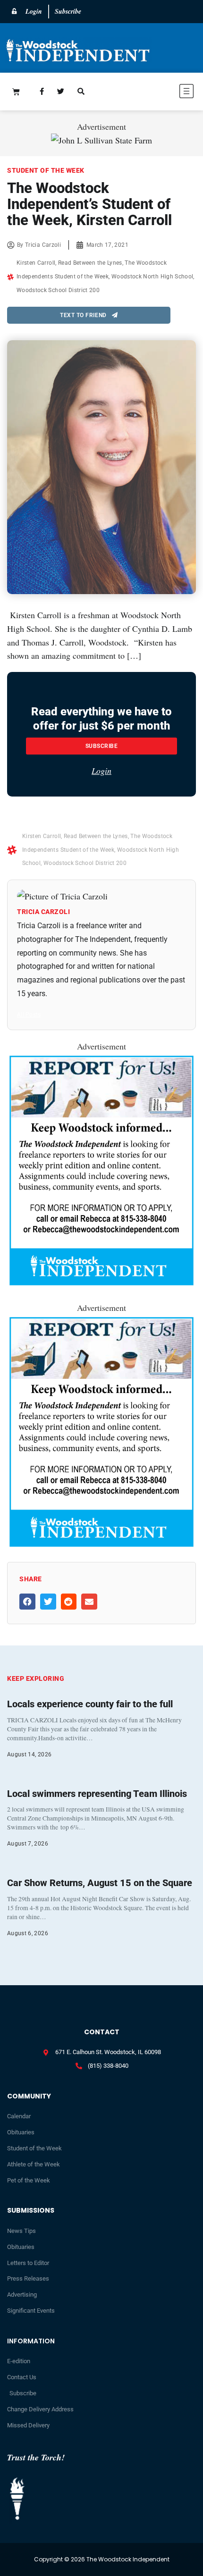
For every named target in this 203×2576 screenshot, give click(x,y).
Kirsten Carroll (36, 263)
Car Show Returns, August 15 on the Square (100, 1883)
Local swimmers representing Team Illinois (97, 1794)
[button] (156, 93)
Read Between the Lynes (90, 263)
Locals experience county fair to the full (90, 1704)
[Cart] (16, 92)
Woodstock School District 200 (58, 290)
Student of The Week (46, 170)
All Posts (29, 1015)
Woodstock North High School (152, 277)
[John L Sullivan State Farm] (101, 140)
